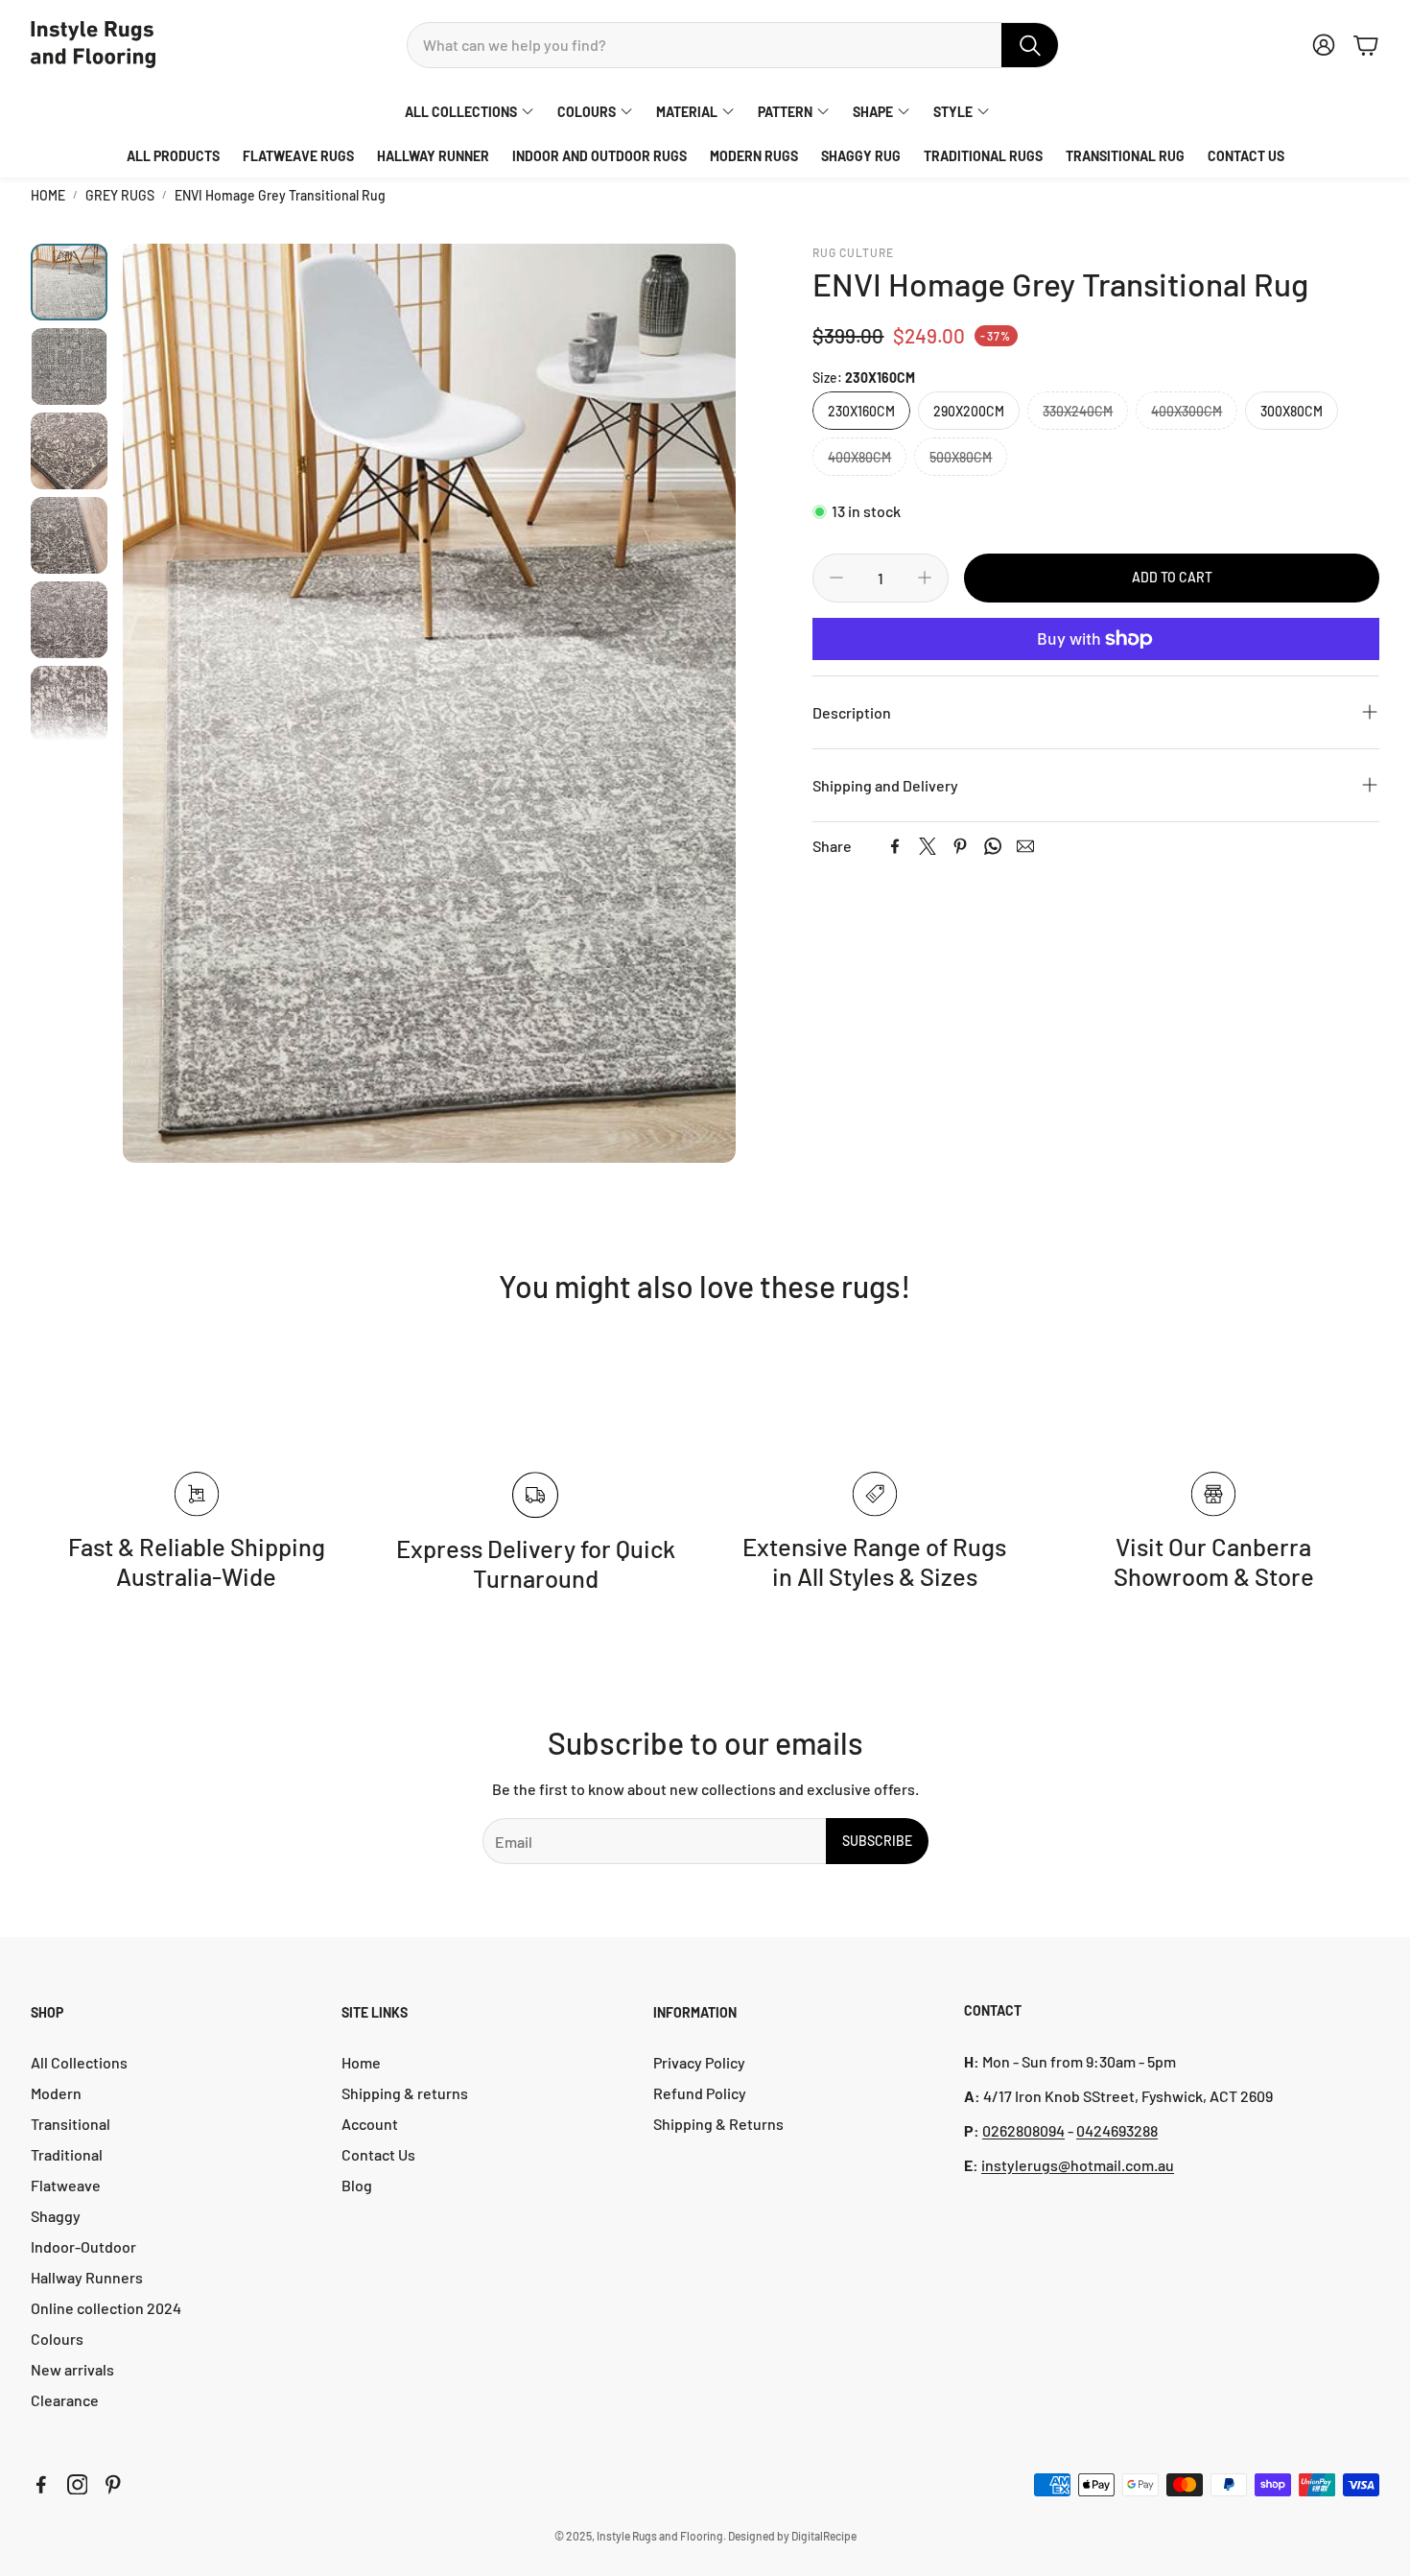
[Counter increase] (925, 578)
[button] (733, 45)
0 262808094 (1023, 2130)
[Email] (1025, 846)
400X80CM (859, 457)
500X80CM (961, 457)
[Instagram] (78, 2485)
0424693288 (1117, 2130)
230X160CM (861, 411)
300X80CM (1292, 411)
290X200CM (969, 411)
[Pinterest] (960, 846)
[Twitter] (928, 846)
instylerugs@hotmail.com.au (1078, 2165)
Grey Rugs (120, 195)
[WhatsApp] (993, 846)
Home (48, 195)
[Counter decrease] (836, 578)
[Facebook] (895, 846)
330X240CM (1078, 411)
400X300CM (1187, 411)
